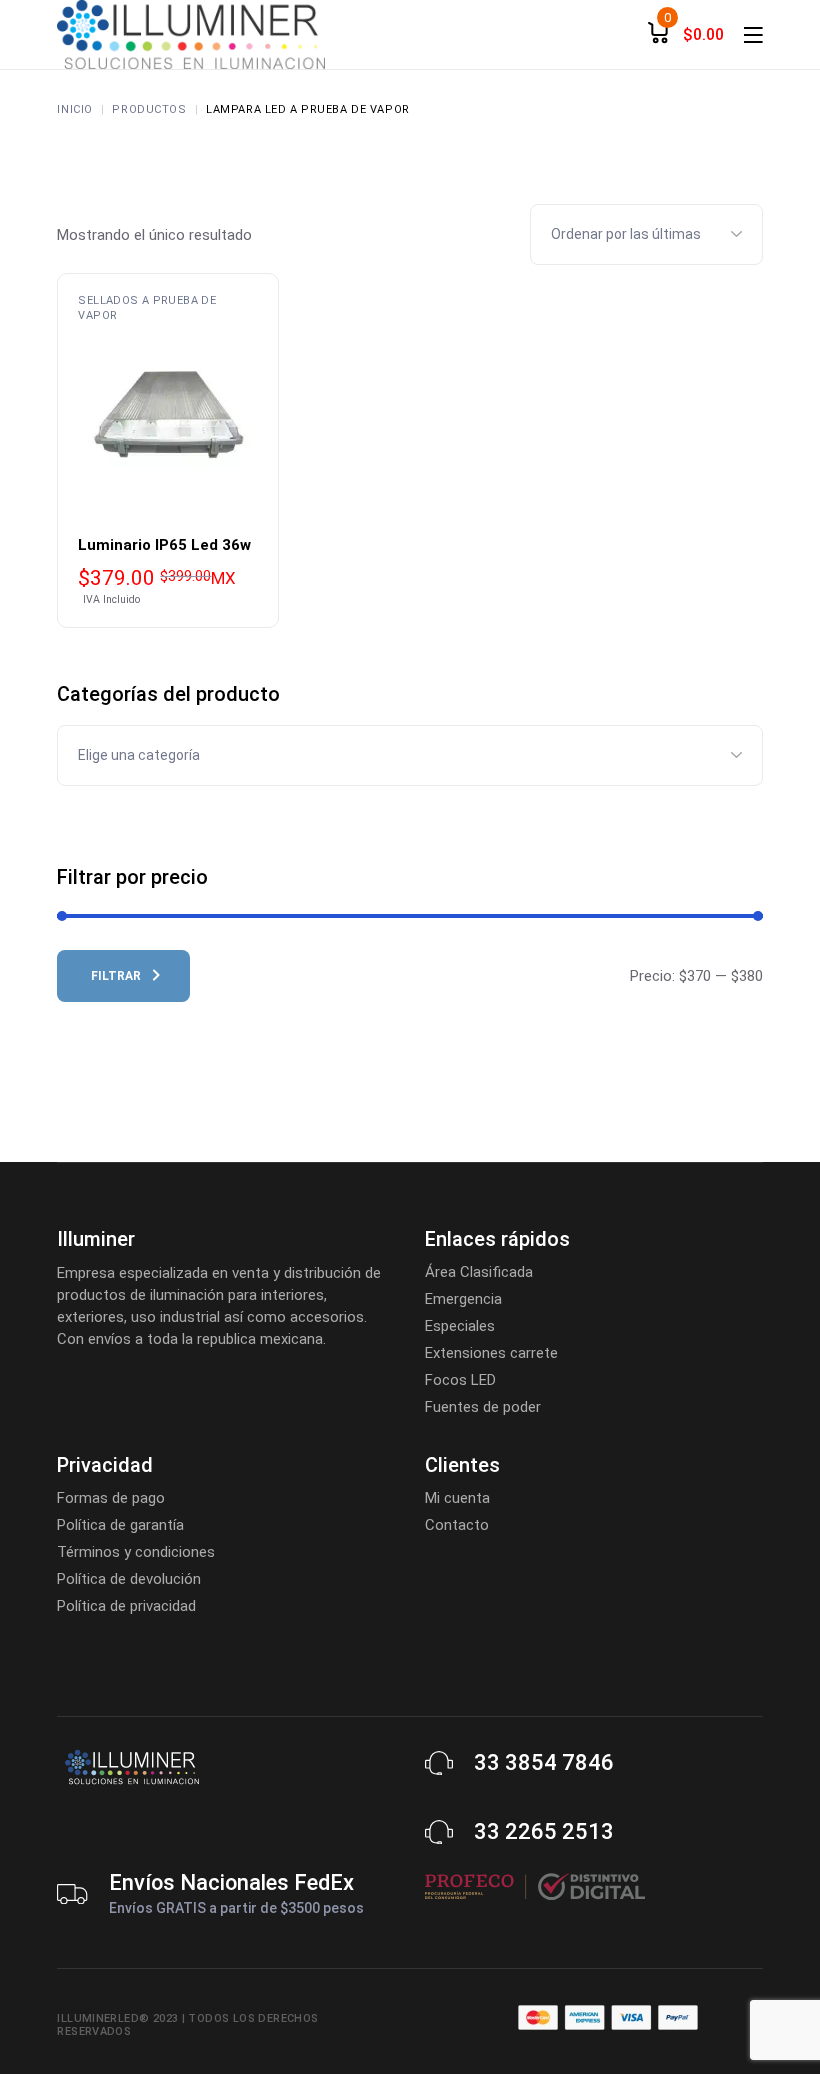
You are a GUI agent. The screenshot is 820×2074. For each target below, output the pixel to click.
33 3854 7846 (544, 1762)
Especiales (460, 1326)
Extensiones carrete (491, 1353)
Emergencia (463, 1299)
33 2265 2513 (544, 1831)
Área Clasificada (479, 1272)
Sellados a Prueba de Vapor (147, 308)
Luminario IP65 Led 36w (164, 545)
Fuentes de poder (483, 1407)
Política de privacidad (126, 1606)
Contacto (457, 1525)
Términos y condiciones (136, 1552)
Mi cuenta (457, 1498)
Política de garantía (120, 1525)
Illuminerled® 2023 (117, 2018)
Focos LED (460, 1380)
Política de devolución (129, 1579)
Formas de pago (111, 1498)
